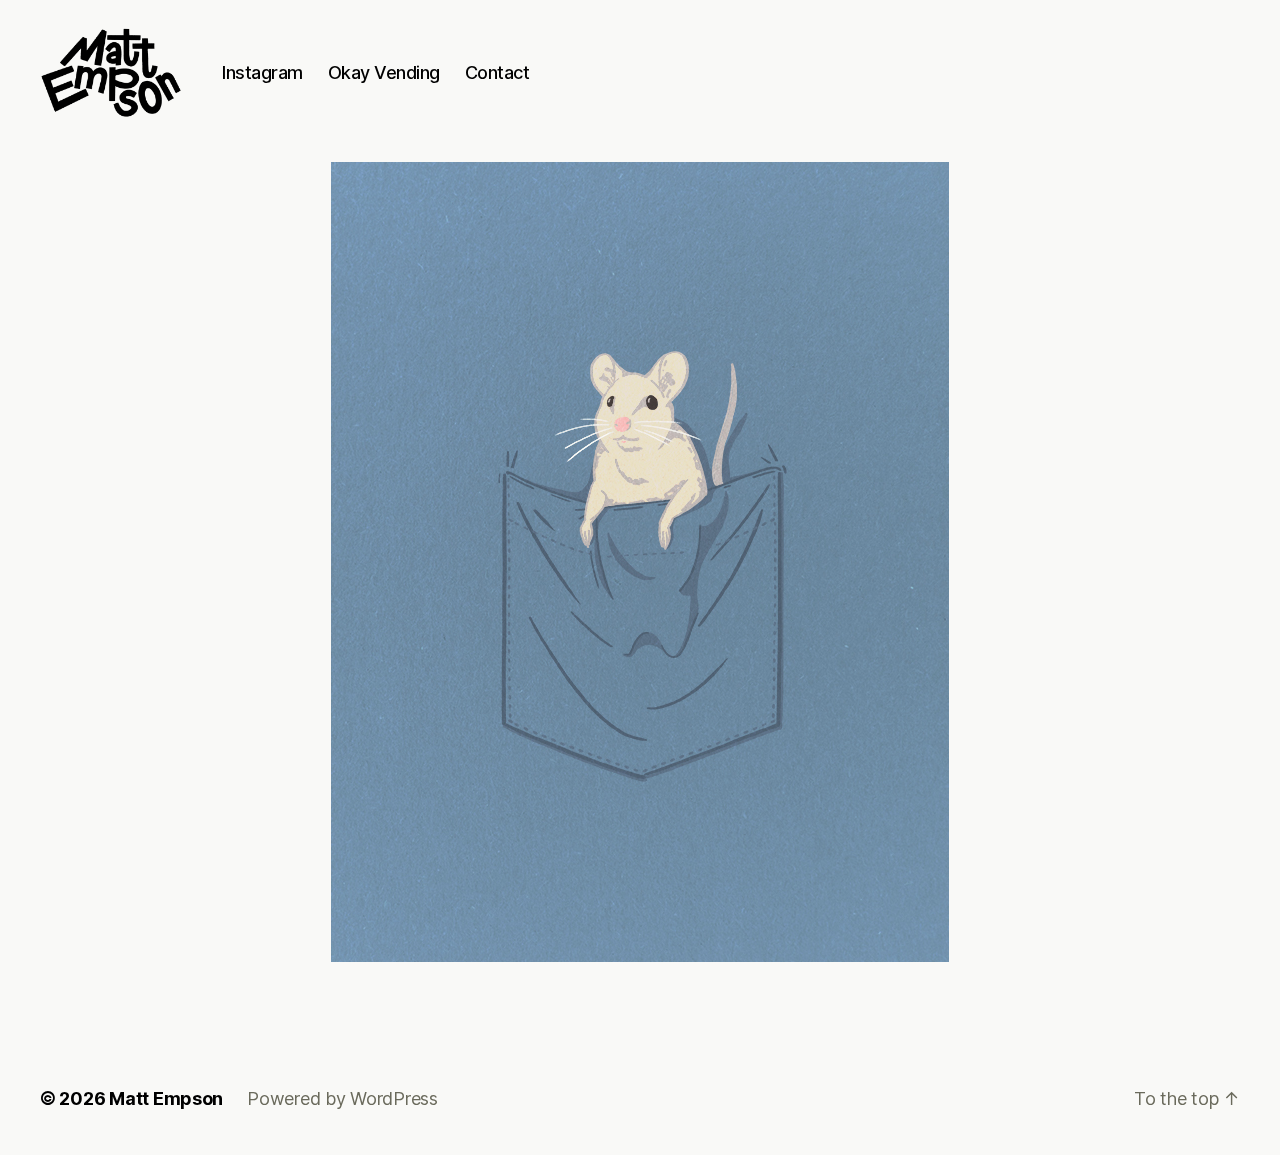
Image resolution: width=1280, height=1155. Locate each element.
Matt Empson (166, 1098)
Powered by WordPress (342, 1098)
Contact (497, 72)
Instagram (262, 72)
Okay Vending (384, 72)
